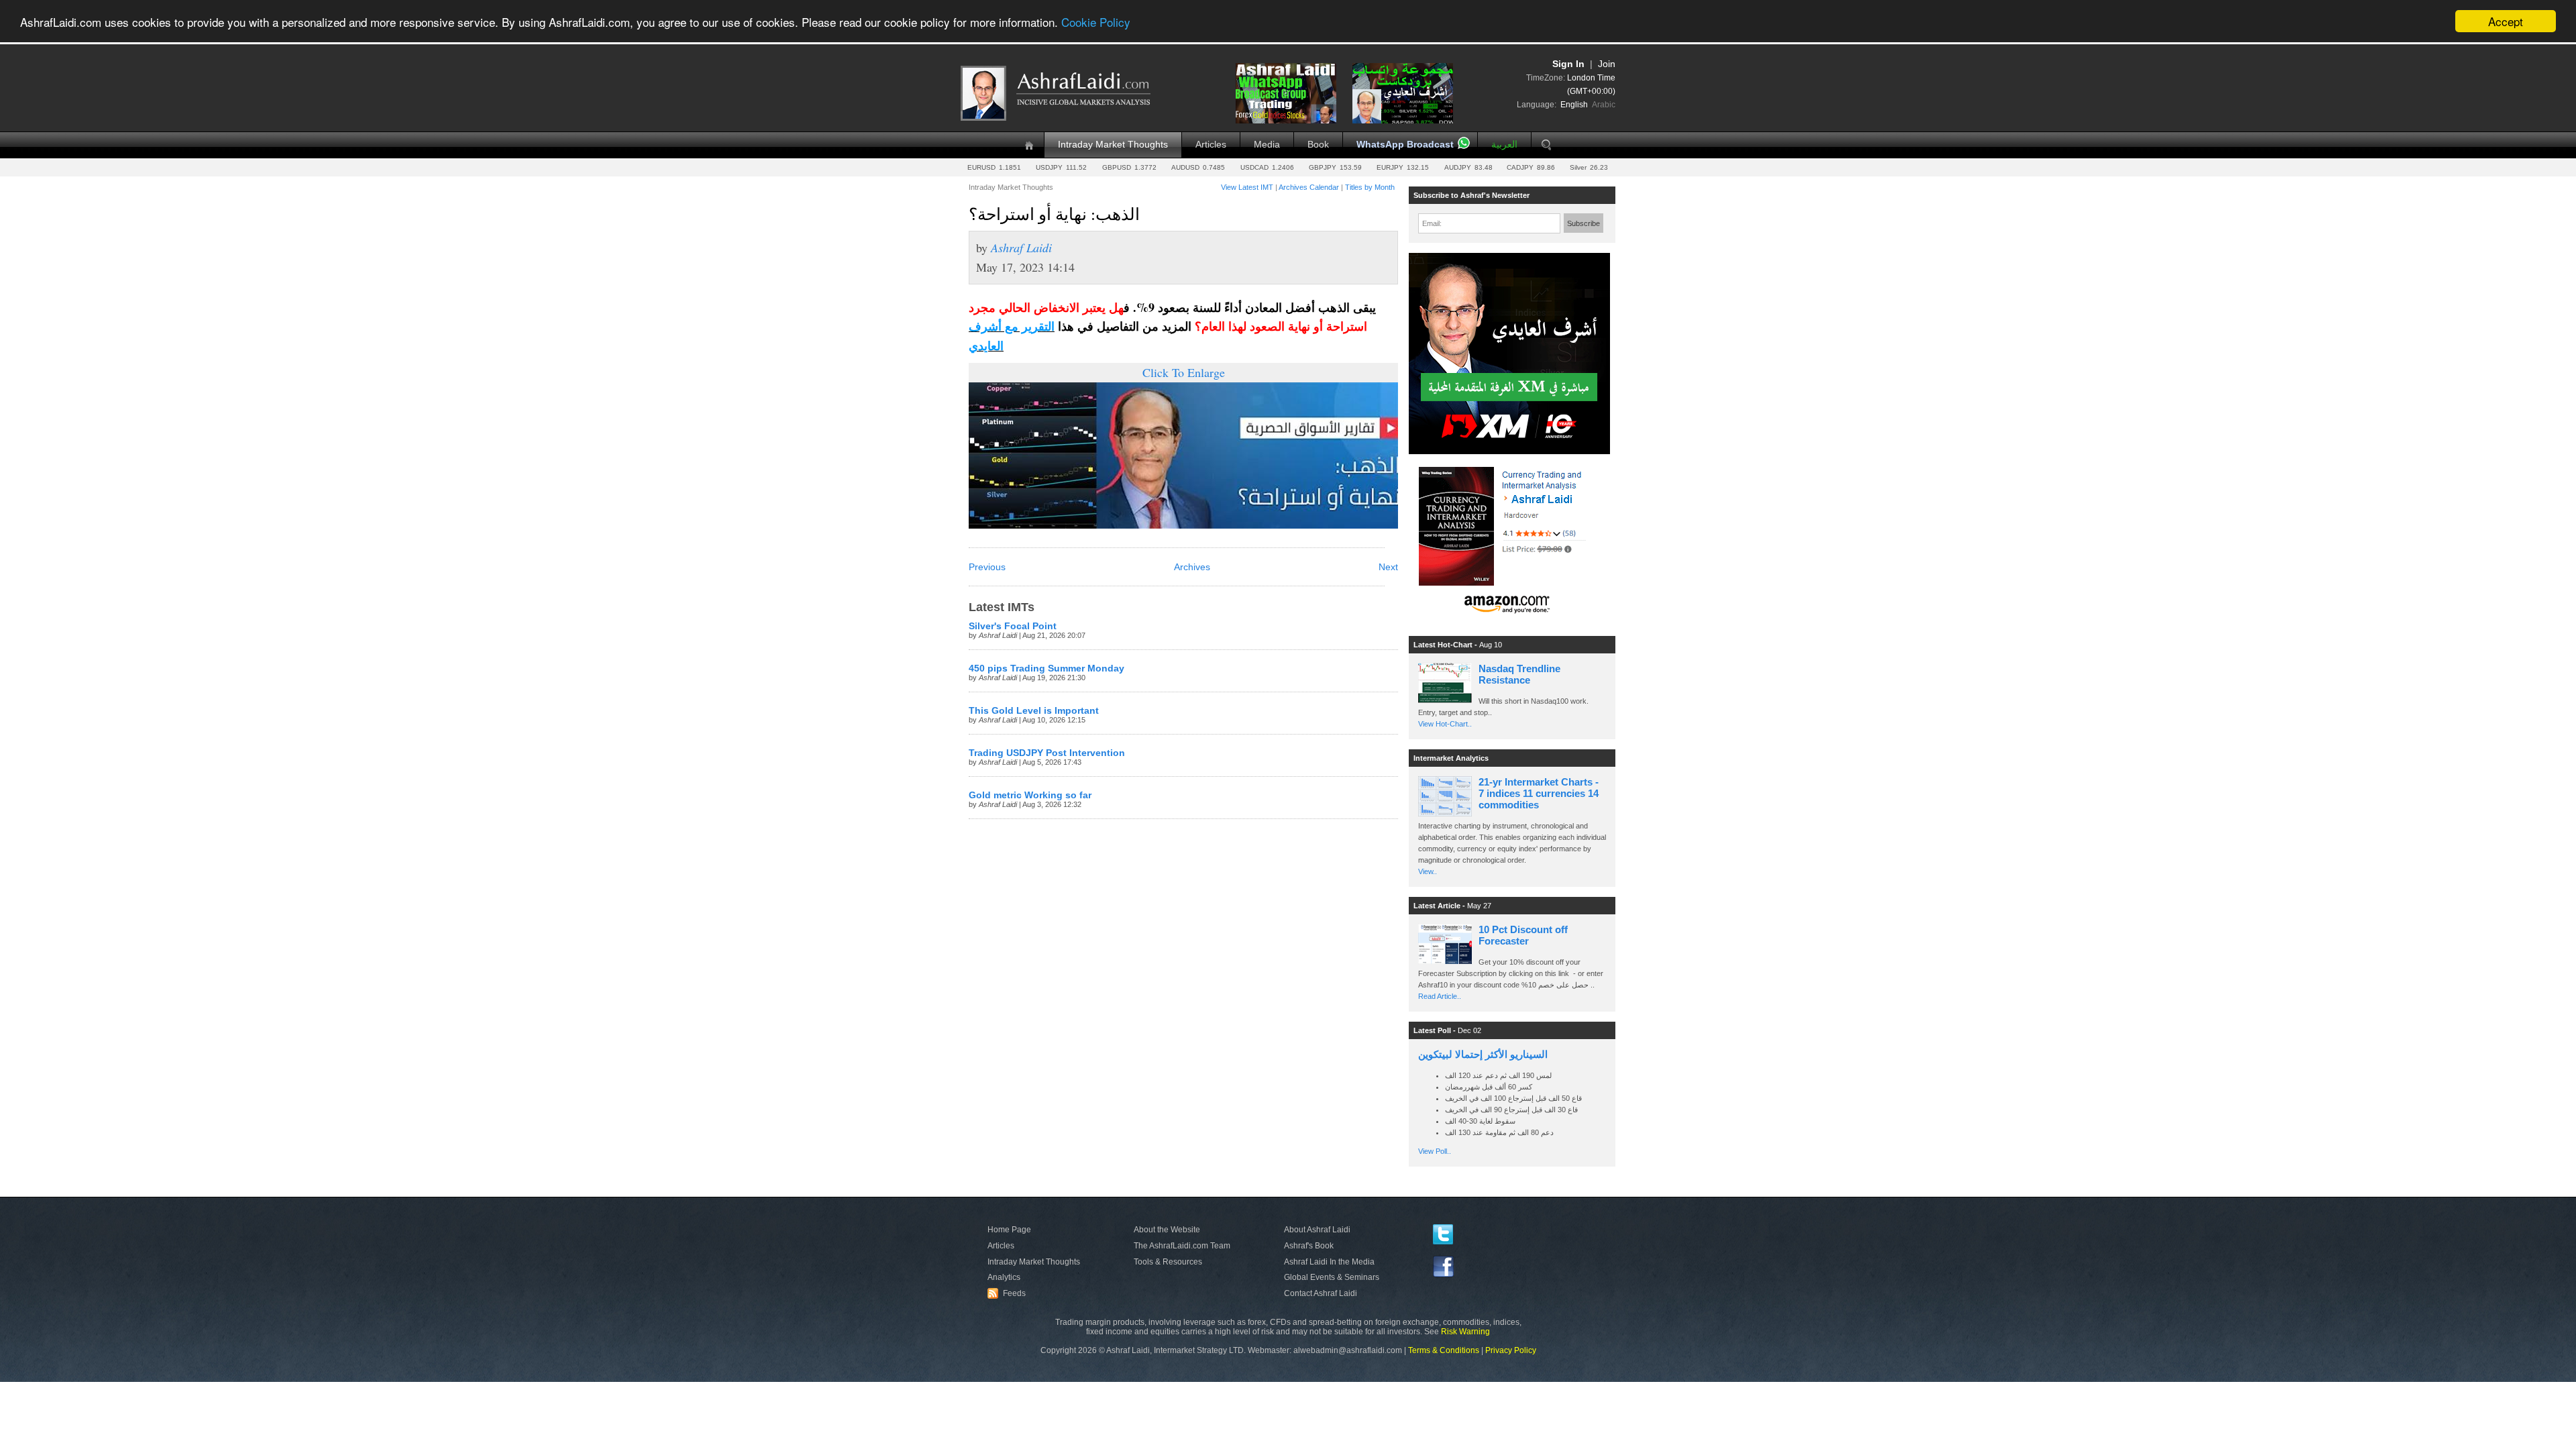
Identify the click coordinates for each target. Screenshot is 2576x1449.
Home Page (1009, 1230)
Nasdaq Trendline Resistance (1519, 674)
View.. (1428, 871)
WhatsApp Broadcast (1405, 145)
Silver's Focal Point (1013, 626)
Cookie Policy (1096, 22)
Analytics (1004, 1277)
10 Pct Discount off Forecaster (1523, 935)
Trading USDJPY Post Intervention (1047, 753)
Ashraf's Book (1309, 1246)
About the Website (1167, 1230)
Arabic (1604, 105)
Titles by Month (1370, 187)
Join (1607, 64)
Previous (987, 567)
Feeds (1008, 1293)
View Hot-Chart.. (1445, 724)
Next (1388, 567)
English (1574, 105)
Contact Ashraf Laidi (1321, 1293)
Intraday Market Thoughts (1113, 145)
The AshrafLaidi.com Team (1182, 1246)
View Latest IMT (1247, 187)
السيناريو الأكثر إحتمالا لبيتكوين (1483, 1054)
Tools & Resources (1168, 1262)
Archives (1192, 567)
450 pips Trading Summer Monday (1046, 668)
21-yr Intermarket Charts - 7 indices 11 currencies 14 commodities (1539, 793)
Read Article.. (1440, 996)
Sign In (1568, 64)
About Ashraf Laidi (1317, 1230)
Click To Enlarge (1184, 372)
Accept (2506, 21)
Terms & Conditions (1444, 1350)
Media (1267, 145)
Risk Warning (1465, 1332)
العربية (1504, 145)
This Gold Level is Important (1034, 711)
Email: (1432, 223)
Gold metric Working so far (1030, 795)
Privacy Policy (1511, 1350)
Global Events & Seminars (1332, 1277)
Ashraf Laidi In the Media (1329, 1262)
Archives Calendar (1309, 187)
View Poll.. (1435, 1151)
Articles (1211, 145)
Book (1318, 145)
